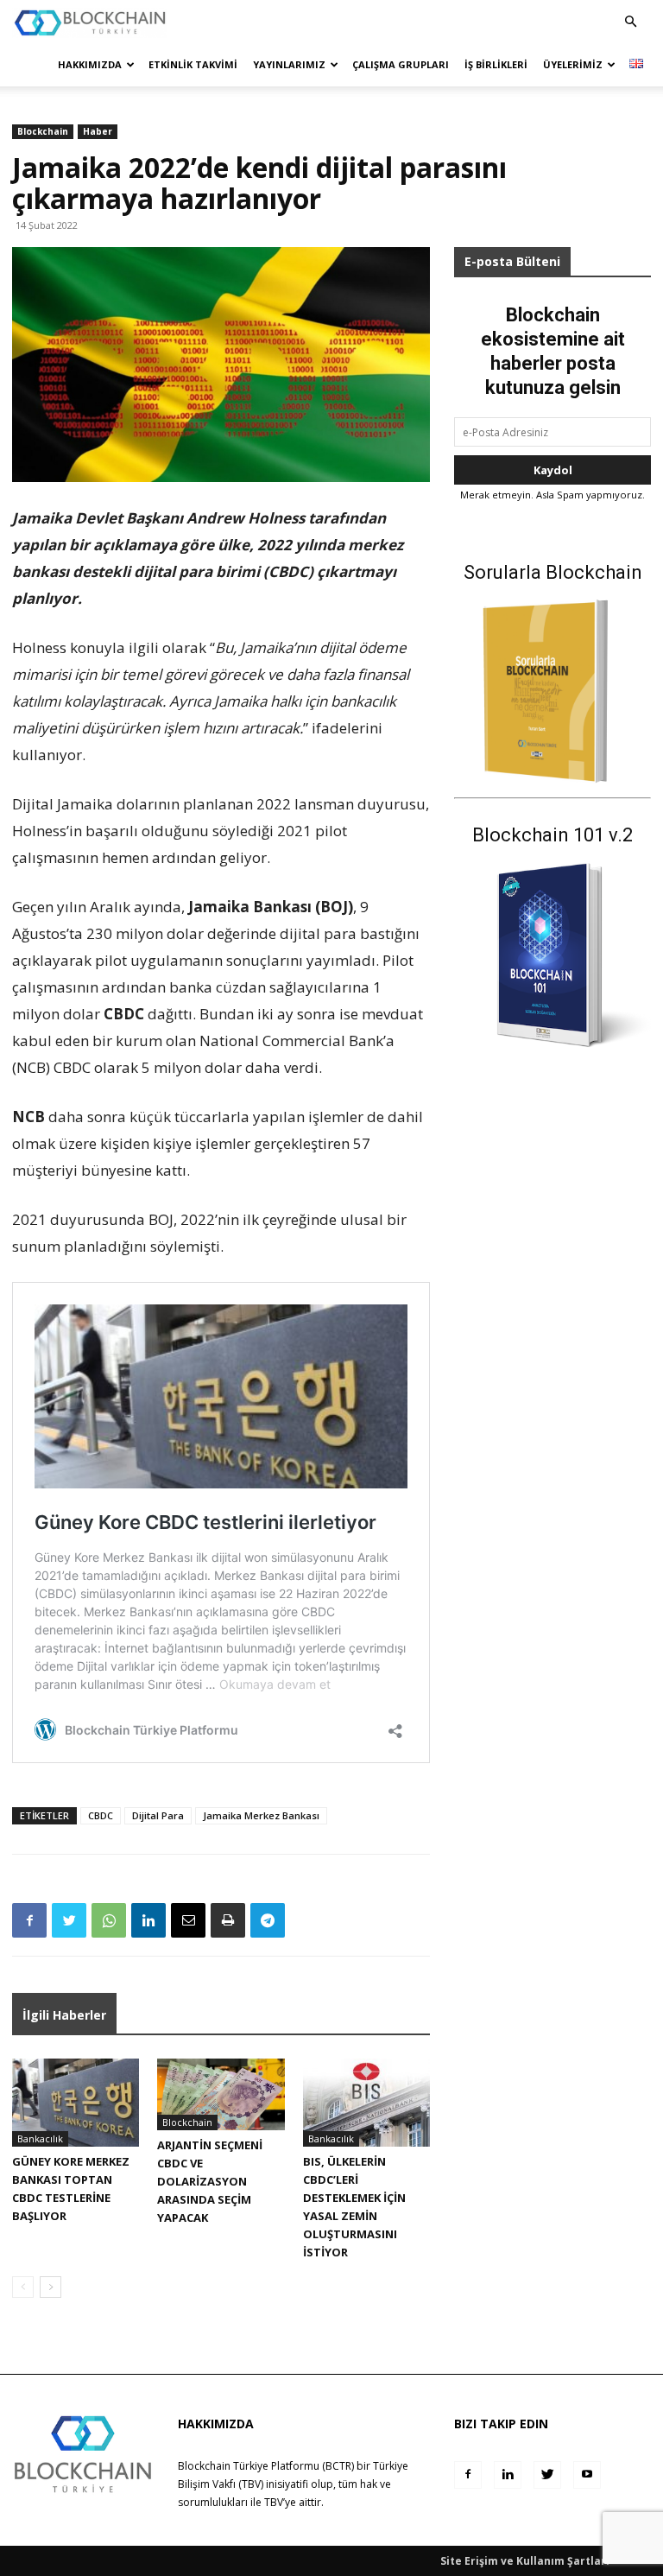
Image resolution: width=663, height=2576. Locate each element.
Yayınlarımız (289, 64)
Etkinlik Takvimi (193, 64)
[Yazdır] (228, 1920)
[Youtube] (587, 2475)
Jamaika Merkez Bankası (261, 1815)
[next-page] (51, 2287)
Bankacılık (40, 2138)
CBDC (101, 1815)
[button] (630, 22)
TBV (274, 2502)
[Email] (188, 1920)
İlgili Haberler (64, 2015)
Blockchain (43, 131)
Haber (98, 131)
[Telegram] (268, 1920)
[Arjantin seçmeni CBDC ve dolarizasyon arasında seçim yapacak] (221, 2094)
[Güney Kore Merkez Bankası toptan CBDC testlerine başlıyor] (76, 2102)
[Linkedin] (148, 1920)
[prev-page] (23, 2287)
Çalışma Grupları (401, 64)
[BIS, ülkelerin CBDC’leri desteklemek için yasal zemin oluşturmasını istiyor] (366, 2102)
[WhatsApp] (109, 1920)
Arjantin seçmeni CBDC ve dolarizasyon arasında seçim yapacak (210, 2181)
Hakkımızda (90, 64)
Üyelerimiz (573, 64)
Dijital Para (158, 1815)
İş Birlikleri (496, 64)
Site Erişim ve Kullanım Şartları (525, 2561)
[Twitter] (69, 1920)
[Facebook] (29, 1920)
